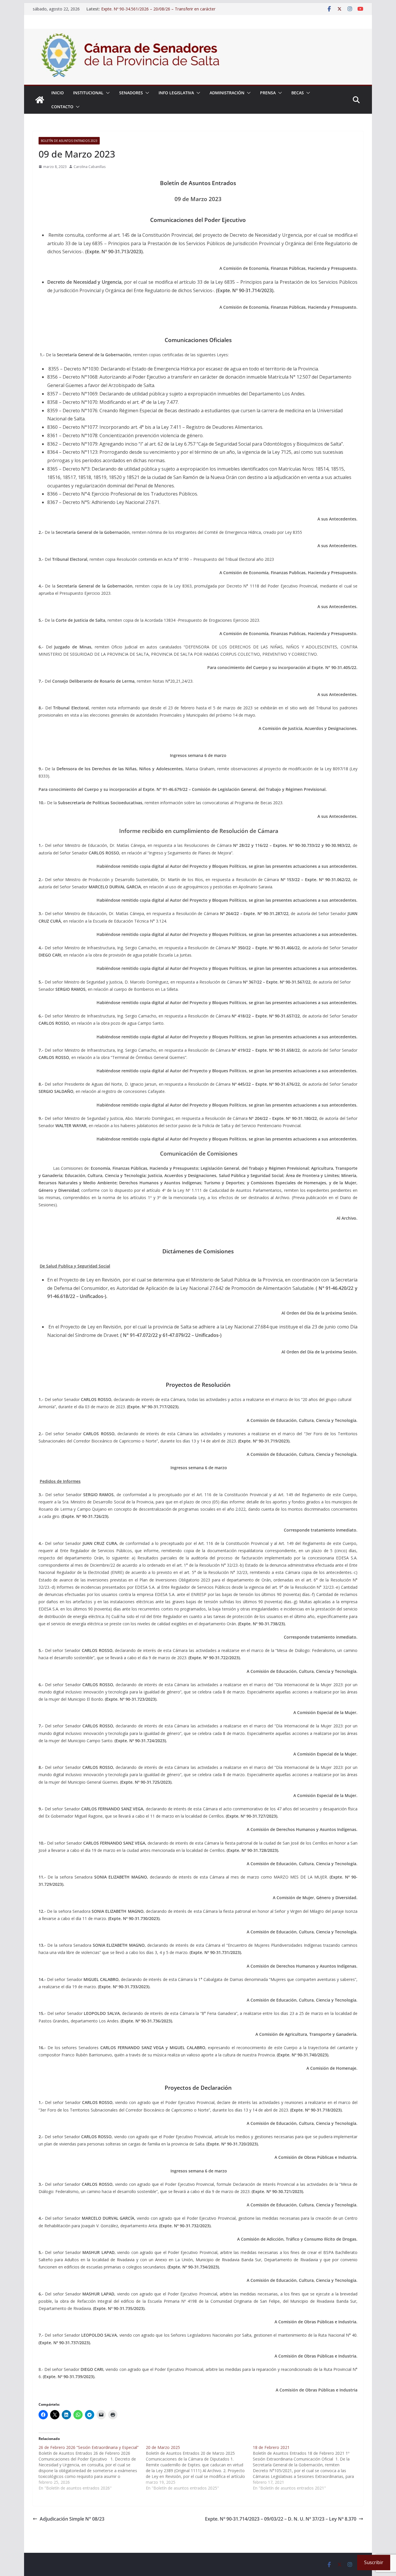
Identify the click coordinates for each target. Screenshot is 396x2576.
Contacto (62, 107)
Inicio (58, 93)
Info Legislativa (176, 93)
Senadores (131, 93)
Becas (298, 93)
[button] (107, 93)
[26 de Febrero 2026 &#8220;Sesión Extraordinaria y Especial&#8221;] (92, 2468)
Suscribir (374, 2562)
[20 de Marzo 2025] (199, 2468)
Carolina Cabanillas (90, 167)
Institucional (88, 93)
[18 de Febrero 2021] (306, 2468)
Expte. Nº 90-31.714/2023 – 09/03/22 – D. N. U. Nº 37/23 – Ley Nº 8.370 (281, 2519)
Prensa (268, 93)
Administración (227, 93)
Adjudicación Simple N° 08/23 (72, 2519)
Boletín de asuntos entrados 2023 (69, 141)
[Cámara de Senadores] (40, 100)
